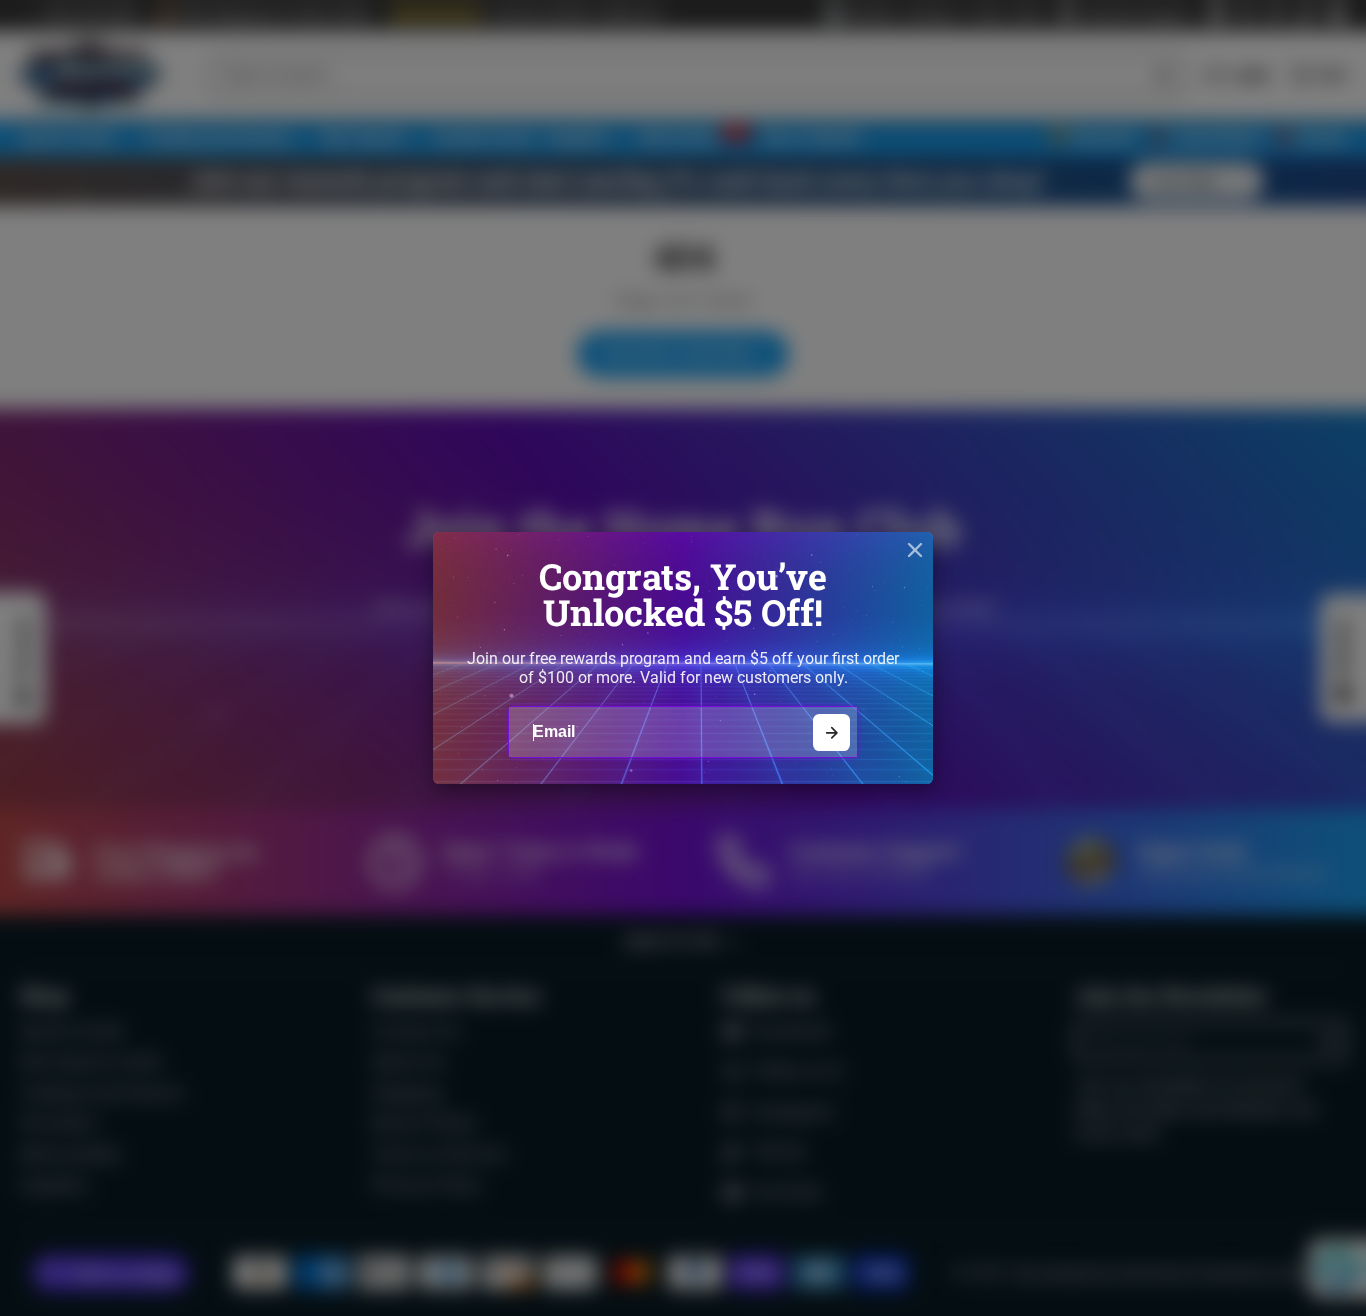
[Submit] (831, 732)
